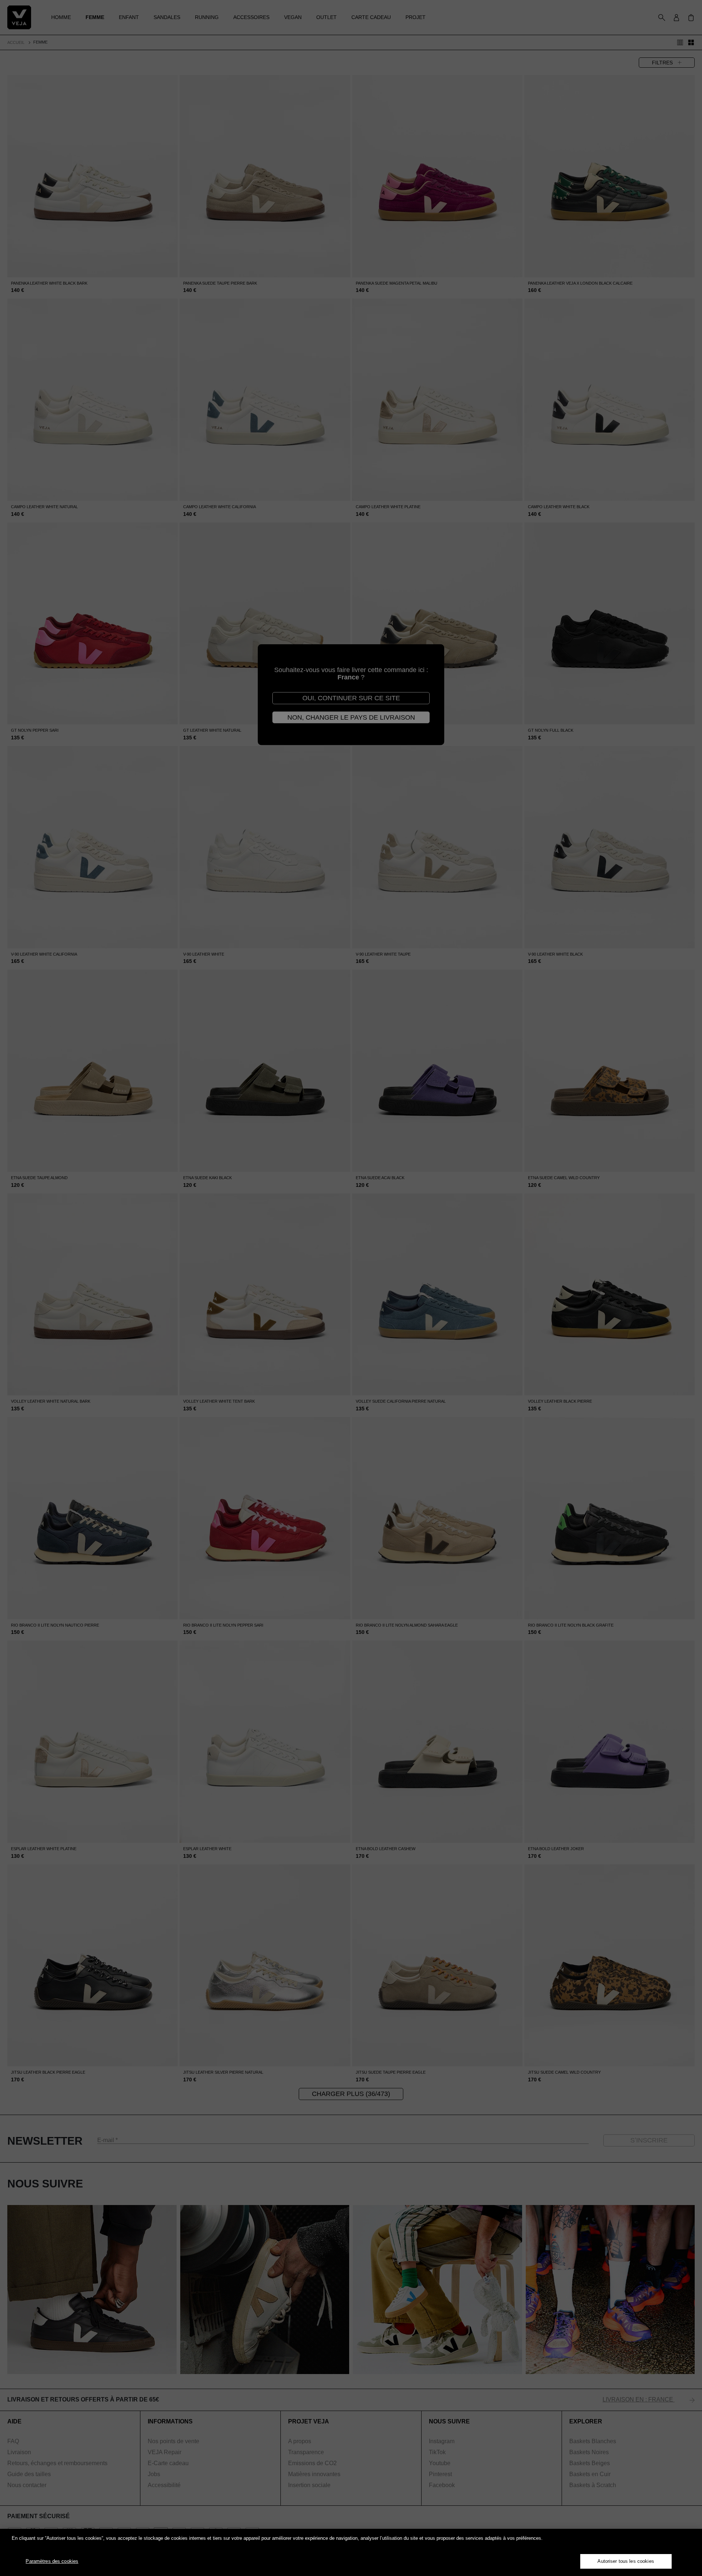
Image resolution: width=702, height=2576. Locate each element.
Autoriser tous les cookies (626, 2561)
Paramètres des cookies (52, 2561)
